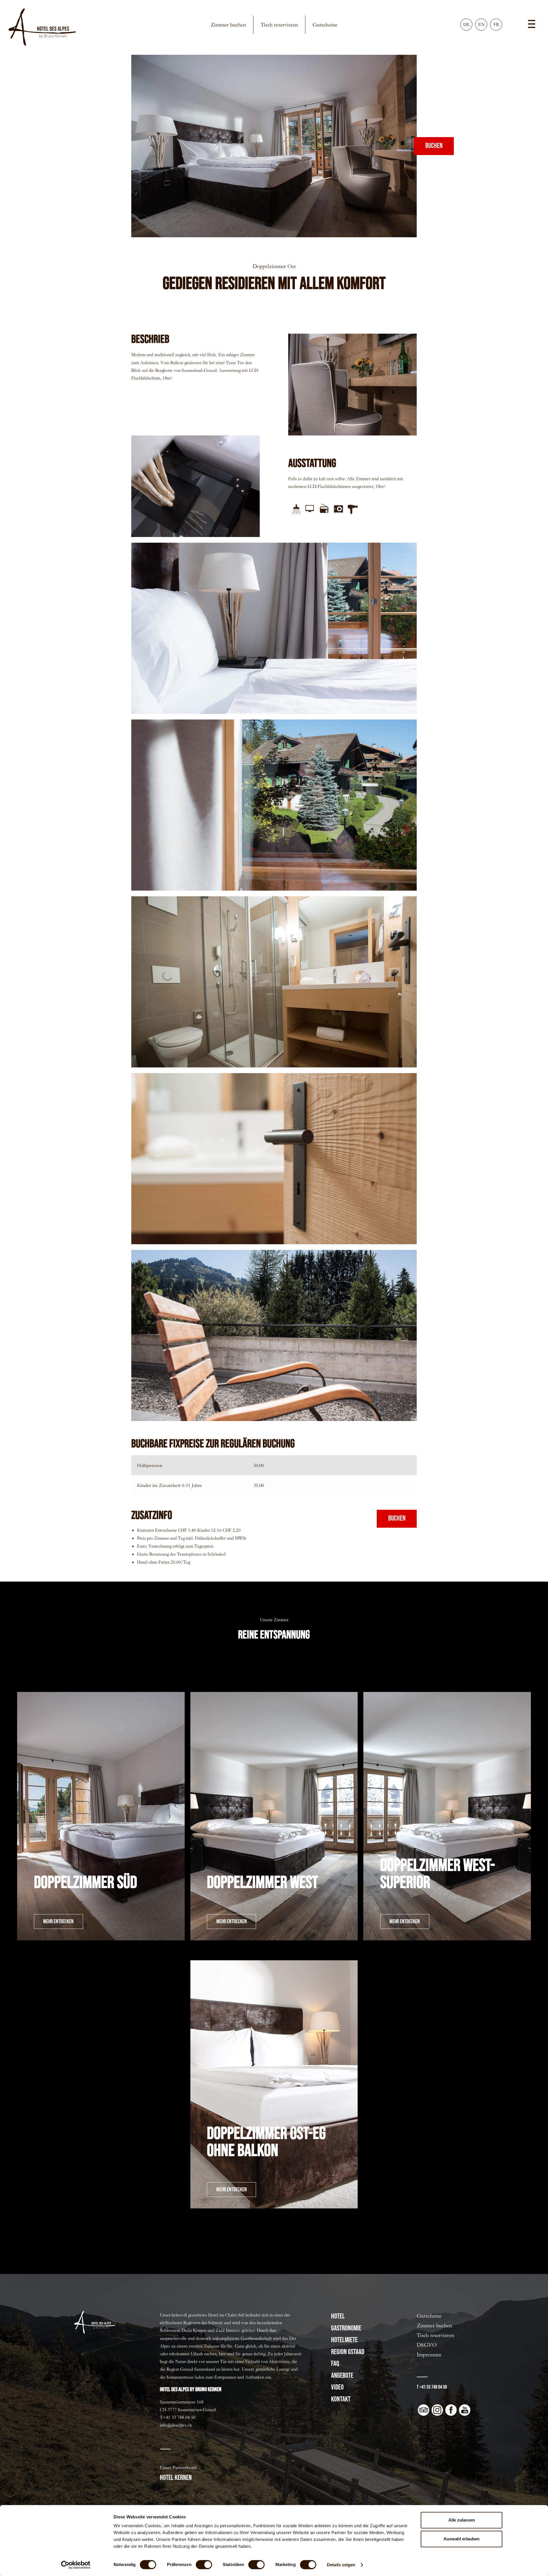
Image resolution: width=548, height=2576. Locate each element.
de (467, 24)
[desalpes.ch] (42, 27)
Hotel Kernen (176, 2478)
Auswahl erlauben (462, 2539)
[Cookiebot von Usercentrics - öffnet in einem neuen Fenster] (76, 2565)
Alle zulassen (462, 2520)
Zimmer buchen (228, 25)
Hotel (338, 2316)
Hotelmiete (344, 2340)
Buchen (434, 146)
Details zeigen (341, 2565)
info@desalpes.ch (176, 2425)
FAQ (335, 2364)
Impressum (429, 2355)
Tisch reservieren (279, 25)
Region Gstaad (348, 2352)
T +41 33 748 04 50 (432, 2387)
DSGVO (427, 2345)
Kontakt (341, 2399)
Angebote (342, 2376)
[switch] (204, 2565)
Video (337, 2387)
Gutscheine (325, 25)
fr (496, 24)
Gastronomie (346, 2328)
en (481, 24)
